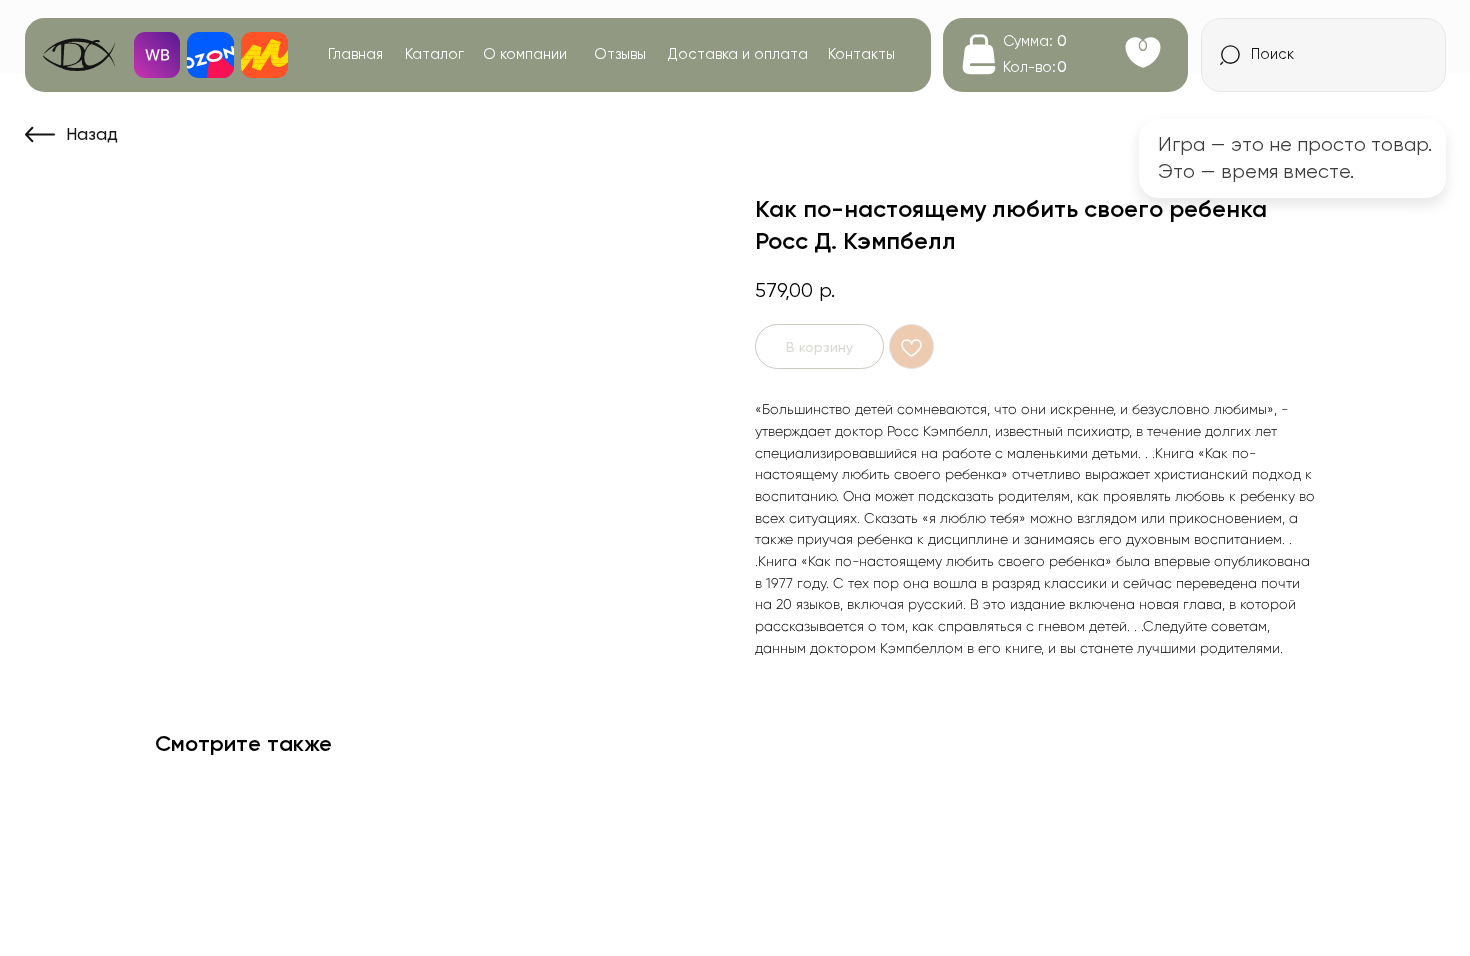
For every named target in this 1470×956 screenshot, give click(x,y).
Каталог (434, 54)
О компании (525, 54)
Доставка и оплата (738, 54)
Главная (355, 54)
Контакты (861, 54)
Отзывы (620, 54)
